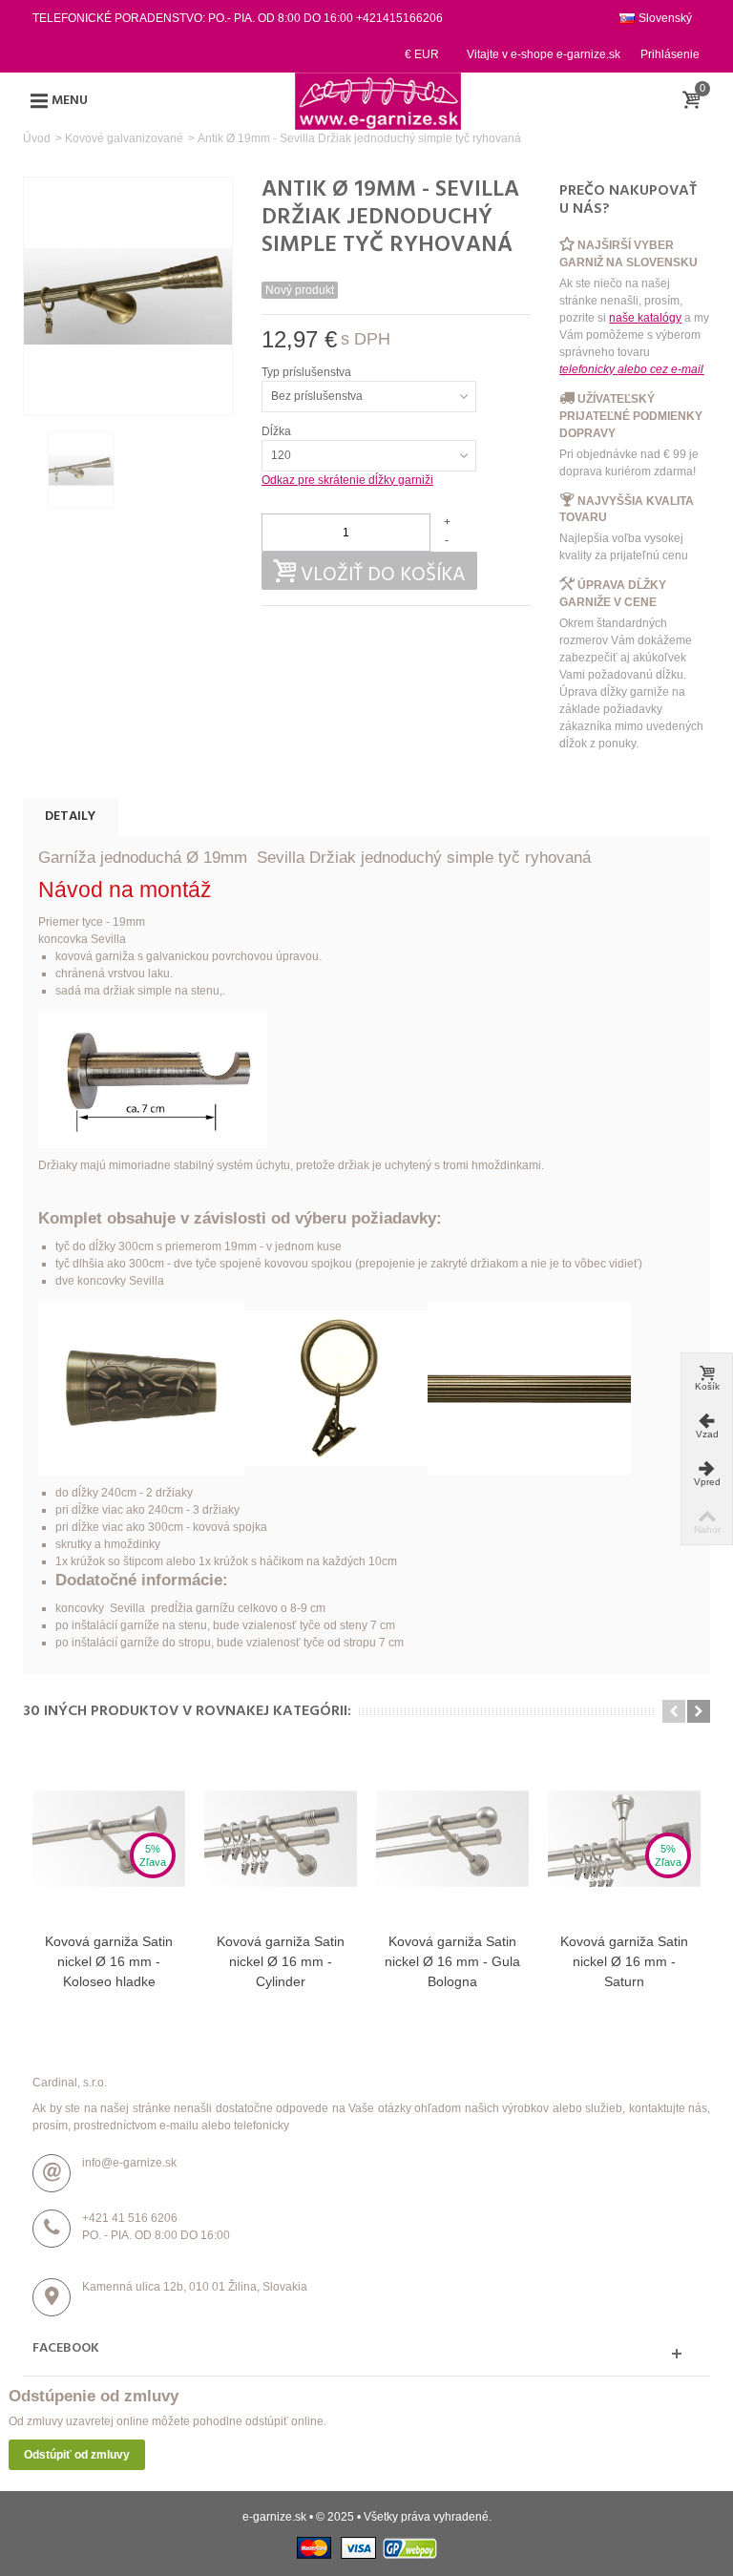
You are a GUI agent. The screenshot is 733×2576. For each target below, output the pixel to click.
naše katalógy (645, 318)
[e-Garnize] (378, 100)
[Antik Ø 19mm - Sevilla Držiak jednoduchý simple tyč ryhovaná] (81, 470)
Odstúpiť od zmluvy (77, 2455)
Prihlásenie (670, 54)
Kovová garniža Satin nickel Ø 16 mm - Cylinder (281, 1961)
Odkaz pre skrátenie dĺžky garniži (347, 480)
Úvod (37, 138)
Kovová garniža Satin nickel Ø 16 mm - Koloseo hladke (109, 1961)
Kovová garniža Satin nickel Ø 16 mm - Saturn (624, 1961)
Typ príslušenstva (308, 372)
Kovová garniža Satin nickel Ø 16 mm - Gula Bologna (452, 1961)
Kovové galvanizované (124, 138)
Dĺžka (278, 431)
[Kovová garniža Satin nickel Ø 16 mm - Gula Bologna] (452, 1838)
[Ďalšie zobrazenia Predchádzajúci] (32, 471)
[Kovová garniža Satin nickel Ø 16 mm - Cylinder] (281, 1838)
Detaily (70, 817)
